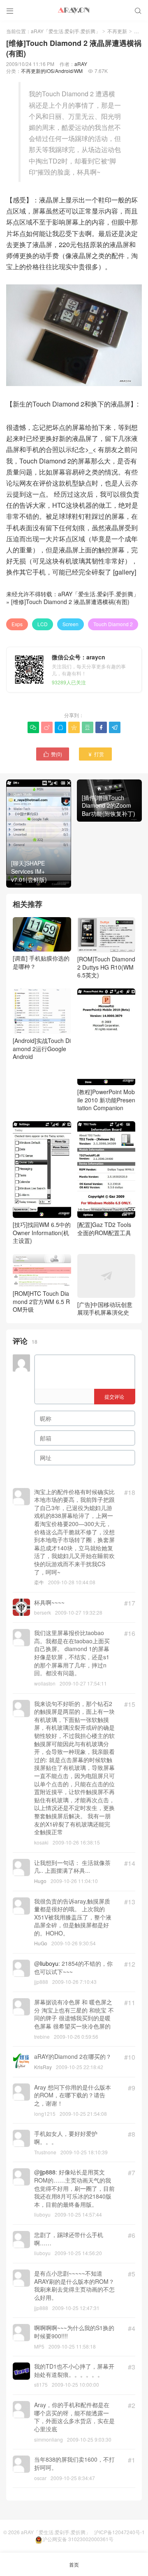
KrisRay (43, 2067)
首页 (74, 2564)
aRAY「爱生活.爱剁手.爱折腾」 (66, 31)
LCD (43, 624)
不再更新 (117, 31)
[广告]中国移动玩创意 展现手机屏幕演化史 (105, 1308)
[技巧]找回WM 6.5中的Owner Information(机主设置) (42, 1232)
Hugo (40, 1881)
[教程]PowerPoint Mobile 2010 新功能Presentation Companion (106, 1100)
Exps (17, 624)
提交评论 (114, 1396)
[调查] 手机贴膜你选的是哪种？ (41, 962)
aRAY (81, 64)
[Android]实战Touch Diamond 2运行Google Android (42, 1048)
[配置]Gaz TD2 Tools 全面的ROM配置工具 (104, 1228)
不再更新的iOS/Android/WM (52, 71)
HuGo (41, 1943)
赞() (53, 754)
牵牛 (39, 1582)
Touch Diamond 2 (113, 624)
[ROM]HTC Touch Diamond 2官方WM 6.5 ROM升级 (41, 1301)
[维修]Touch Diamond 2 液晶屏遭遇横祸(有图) (70, 602)
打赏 (96, 754)
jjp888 (48, 2172)
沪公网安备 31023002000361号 (78, 2539)
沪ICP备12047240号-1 (119, 2532)
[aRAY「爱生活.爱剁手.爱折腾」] (74, 10)
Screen (71, 624)
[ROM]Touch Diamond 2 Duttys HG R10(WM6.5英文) (106, 967)
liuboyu (49, 1963)
